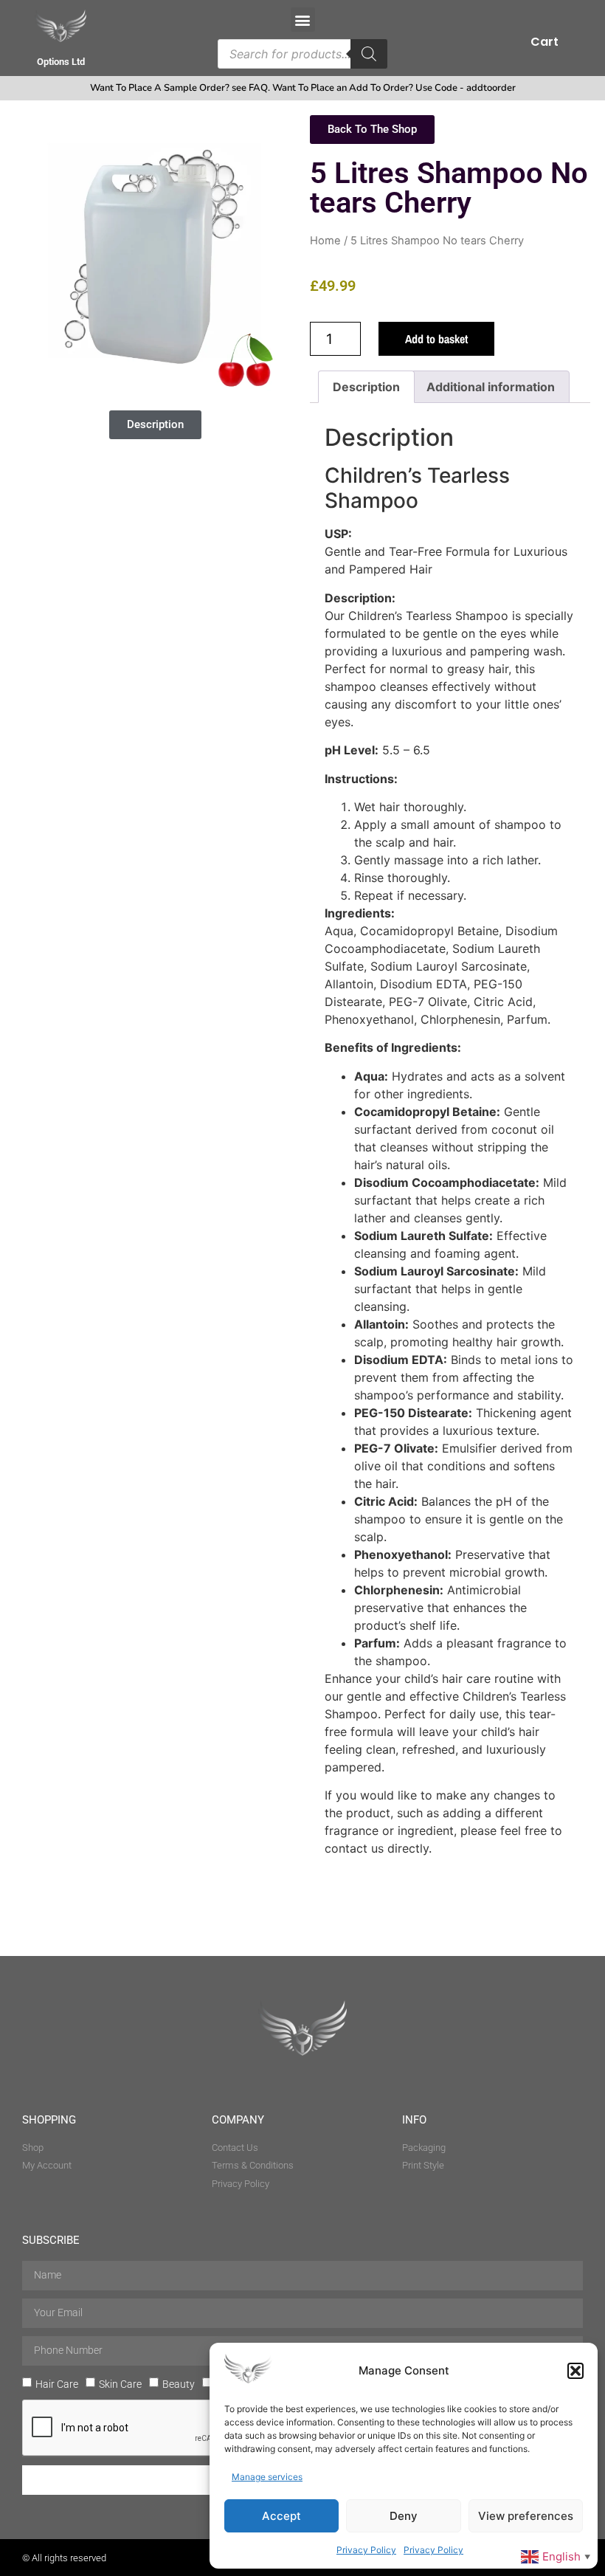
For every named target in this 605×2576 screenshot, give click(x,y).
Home (325, 241)
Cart (544, 42)
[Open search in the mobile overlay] (302, 54)
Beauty (179, 2384)
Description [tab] (366, 387)
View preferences (526, 2516)
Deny (404, 2516)
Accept (281, 2516)
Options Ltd (61, 62)
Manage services (267, 2477)
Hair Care (57, 2384)
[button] (575, 2371)
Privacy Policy (366, 2550)
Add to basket (436, 339)
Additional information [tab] (491, 387)
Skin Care (120, 2384)
